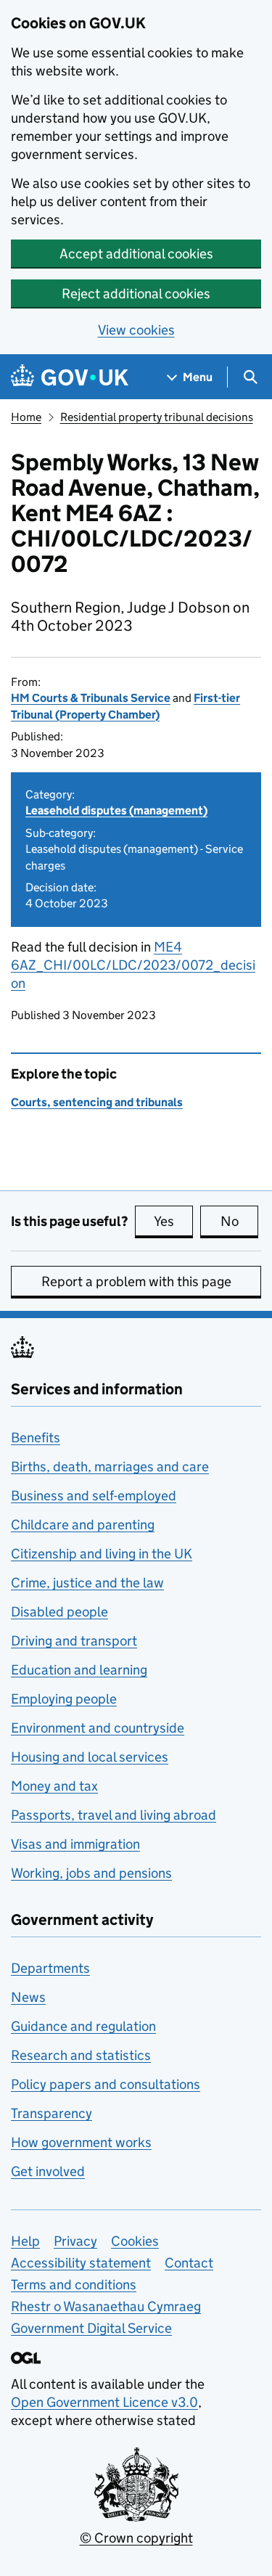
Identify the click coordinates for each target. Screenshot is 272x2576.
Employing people (64, 1699)
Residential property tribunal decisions (157, 417)
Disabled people (59, 1612)
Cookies (135, 2241)
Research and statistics (81, 2055)
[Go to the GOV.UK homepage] (70, 377)
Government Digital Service (91, 2328)
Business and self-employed (94, 1496)
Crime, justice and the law (87, 1583)
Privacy (75, 2241)
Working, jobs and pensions (91, 1873)
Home (26, 417)
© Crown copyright (136, 2538)
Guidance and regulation (83, 2026)
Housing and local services (90, 1757)
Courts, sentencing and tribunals (97, 1102)
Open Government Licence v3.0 (104, 2402)
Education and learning (79, 1670)
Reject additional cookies (136, 294)
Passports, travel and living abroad (114, 1815)
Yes (173, 1221)
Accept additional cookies (136, 254)
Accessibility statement (81, 2263)
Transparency (51, 2113)
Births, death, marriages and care (110, 1467)
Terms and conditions (74, 2285)
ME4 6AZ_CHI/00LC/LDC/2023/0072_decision (133, 965)
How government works (81, 2142)
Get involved (48, 2171)
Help (25, 2241)
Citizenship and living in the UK (102, 1554)
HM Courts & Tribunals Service (91, 698)
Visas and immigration (75, 1844)
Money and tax (54, 1786)
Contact (189, 2263)
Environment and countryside (98, 1728)
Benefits (36, 1438)
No (239, 1221)
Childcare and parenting (83, 1525)
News (28, 1997)
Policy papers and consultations (106, 2084)
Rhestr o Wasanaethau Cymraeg (106, 2306)
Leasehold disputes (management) (116, 810)
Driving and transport (74, 1641)
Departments (50, 1968)
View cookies (136, 330)
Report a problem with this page (136, 1281)
